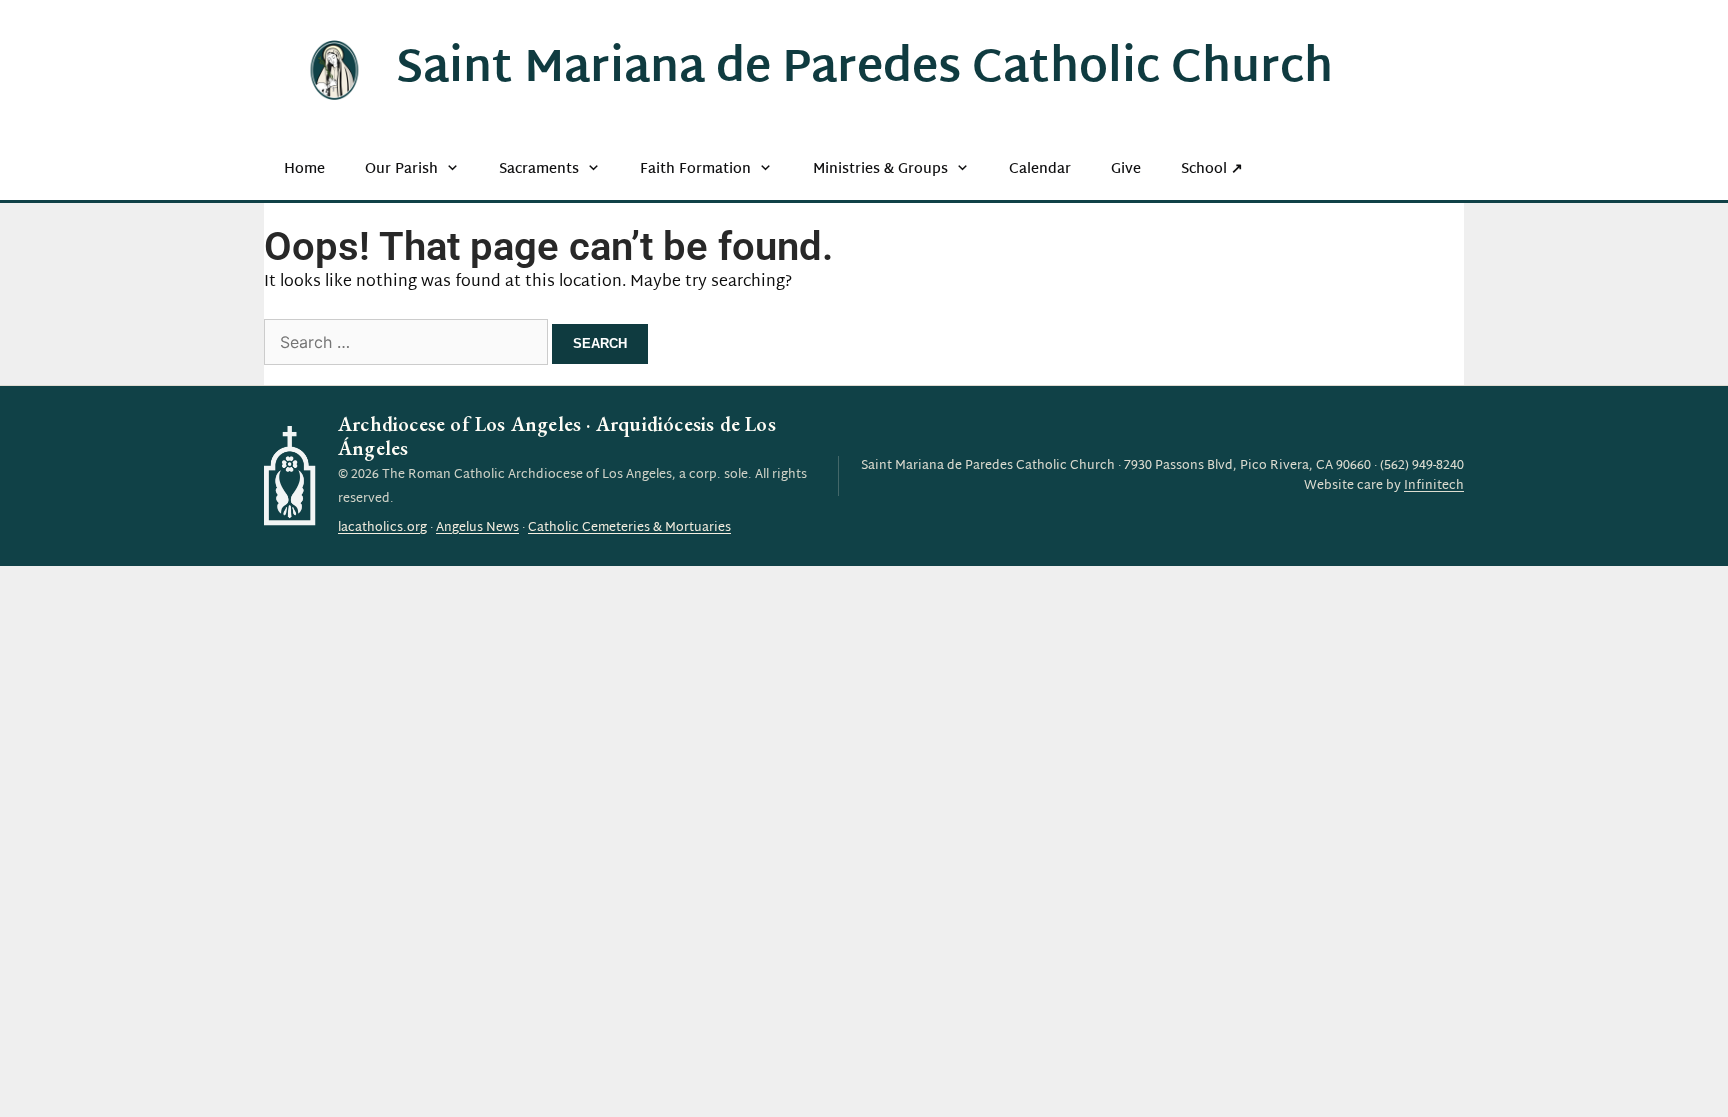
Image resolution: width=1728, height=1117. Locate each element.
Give (1126, 169)
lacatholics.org (382, 528)
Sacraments (539, 169)
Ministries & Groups (880, 169)
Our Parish (401, 169)
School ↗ (1212, 169)
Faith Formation (695, 169)
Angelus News (477, 528)
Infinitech (1434, 486)
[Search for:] (408, 344)
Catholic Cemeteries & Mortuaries (629, 528)
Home (304, 169)
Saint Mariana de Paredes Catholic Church (864, 70)
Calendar (1040, 169)
